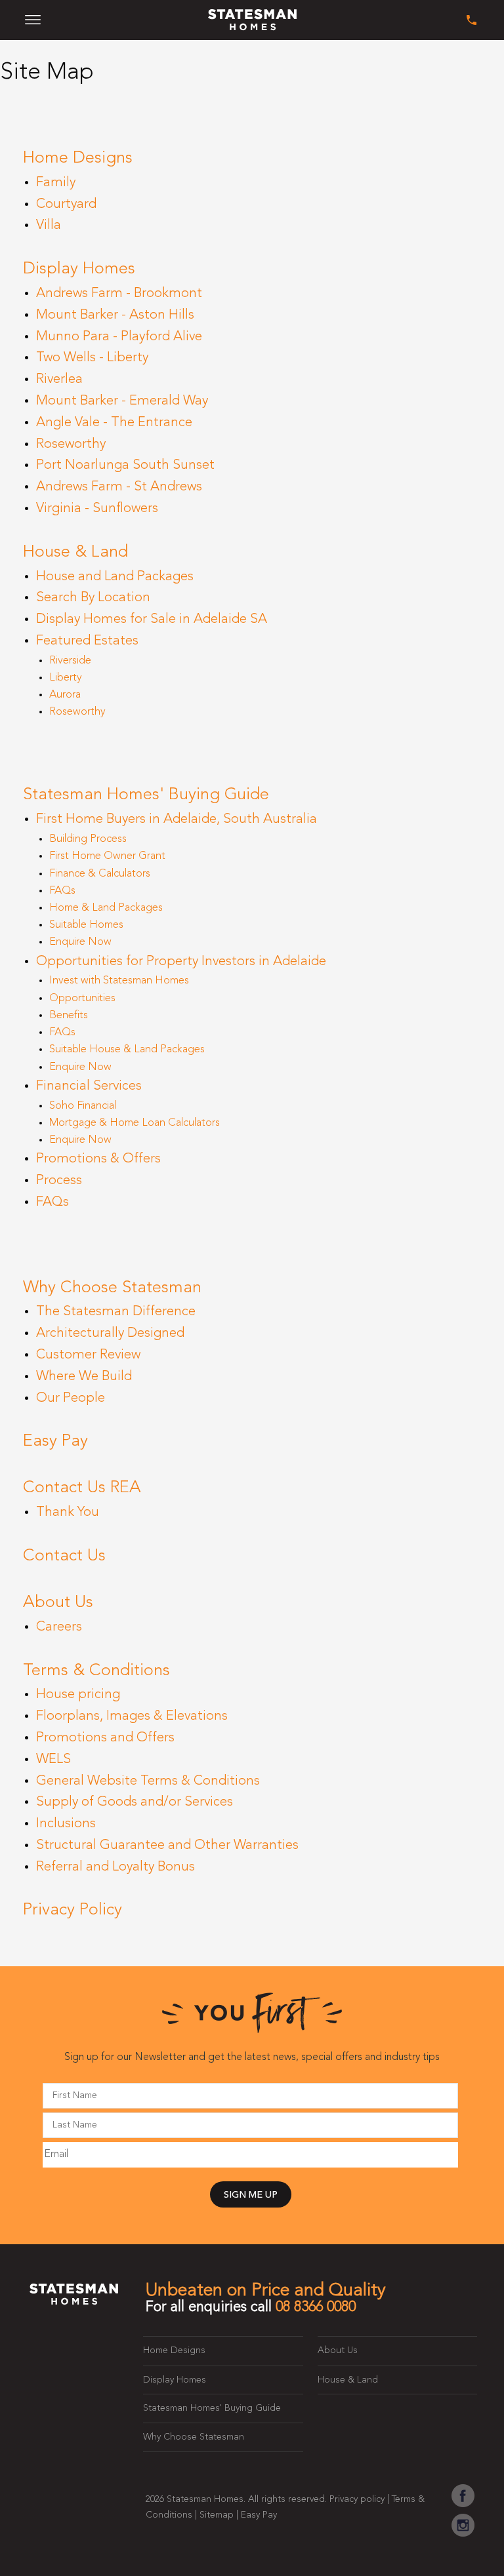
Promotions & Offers (98, 1159)
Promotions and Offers (105, 1738)
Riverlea (59, 380)
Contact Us (64, 1556)
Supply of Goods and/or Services (135, 1802)
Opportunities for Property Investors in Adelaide (181, 962)
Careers (59, 1627)
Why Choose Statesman (112, 1288)
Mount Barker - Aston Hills (115, 315)
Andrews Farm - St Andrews (119, 487)
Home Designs (78, 158)
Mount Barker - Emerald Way (122, 401)
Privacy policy (357, 2499)
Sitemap (217, 2515)
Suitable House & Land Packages (127, 1050)
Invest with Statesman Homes (119, 981)
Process (59, 1181)
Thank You (68, 1513)
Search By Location (93, 598)
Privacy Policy (73, 1910)
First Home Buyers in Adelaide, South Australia (177, 820)
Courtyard (66, 205)
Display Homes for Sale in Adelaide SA (152, 620)
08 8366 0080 (316, 2307)
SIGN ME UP (251, 2195)
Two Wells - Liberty (92, 358)
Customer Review (88, 1355)
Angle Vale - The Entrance (114, 423)
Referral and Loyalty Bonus (115, 1867)
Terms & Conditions (96, 1671)
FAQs (62, 891)
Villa (49, 226)
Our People (71, 1398)
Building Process (88, 839)
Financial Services (89, 1086)
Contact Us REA (82, 1488)
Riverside (70, 661)
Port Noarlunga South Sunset (125, 466)
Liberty (66, 678)
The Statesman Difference (116, 1312)
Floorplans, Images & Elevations (132, 1716)
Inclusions (66, 1824)
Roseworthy (71, 445)
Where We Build (84, 1377)
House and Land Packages (115, 577)
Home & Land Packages (106, 908)
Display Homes (79, 269)
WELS (53, 1760)
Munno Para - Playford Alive (119, 337)
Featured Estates (87, 641)
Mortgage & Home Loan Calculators (135, 1123)
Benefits (69, 1016)
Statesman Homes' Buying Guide (146, 795)
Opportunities (82, 999)
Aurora (65, 695)
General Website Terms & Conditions (148, 1781)
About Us (58, 1603)
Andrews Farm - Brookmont (119, 294)
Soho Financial (83, 1106)
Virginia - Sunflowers (97, 509)
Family (56, 183)
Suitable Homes (86, 925)
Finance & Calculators (100, 874)
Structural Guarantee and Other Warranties (167, 1846)
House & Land (75, 552)
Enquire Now (80, 942)
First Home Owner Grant (107, 856)
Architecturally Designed (110, 1334)
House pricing (78, 1695)
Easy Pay (55, 1441)
